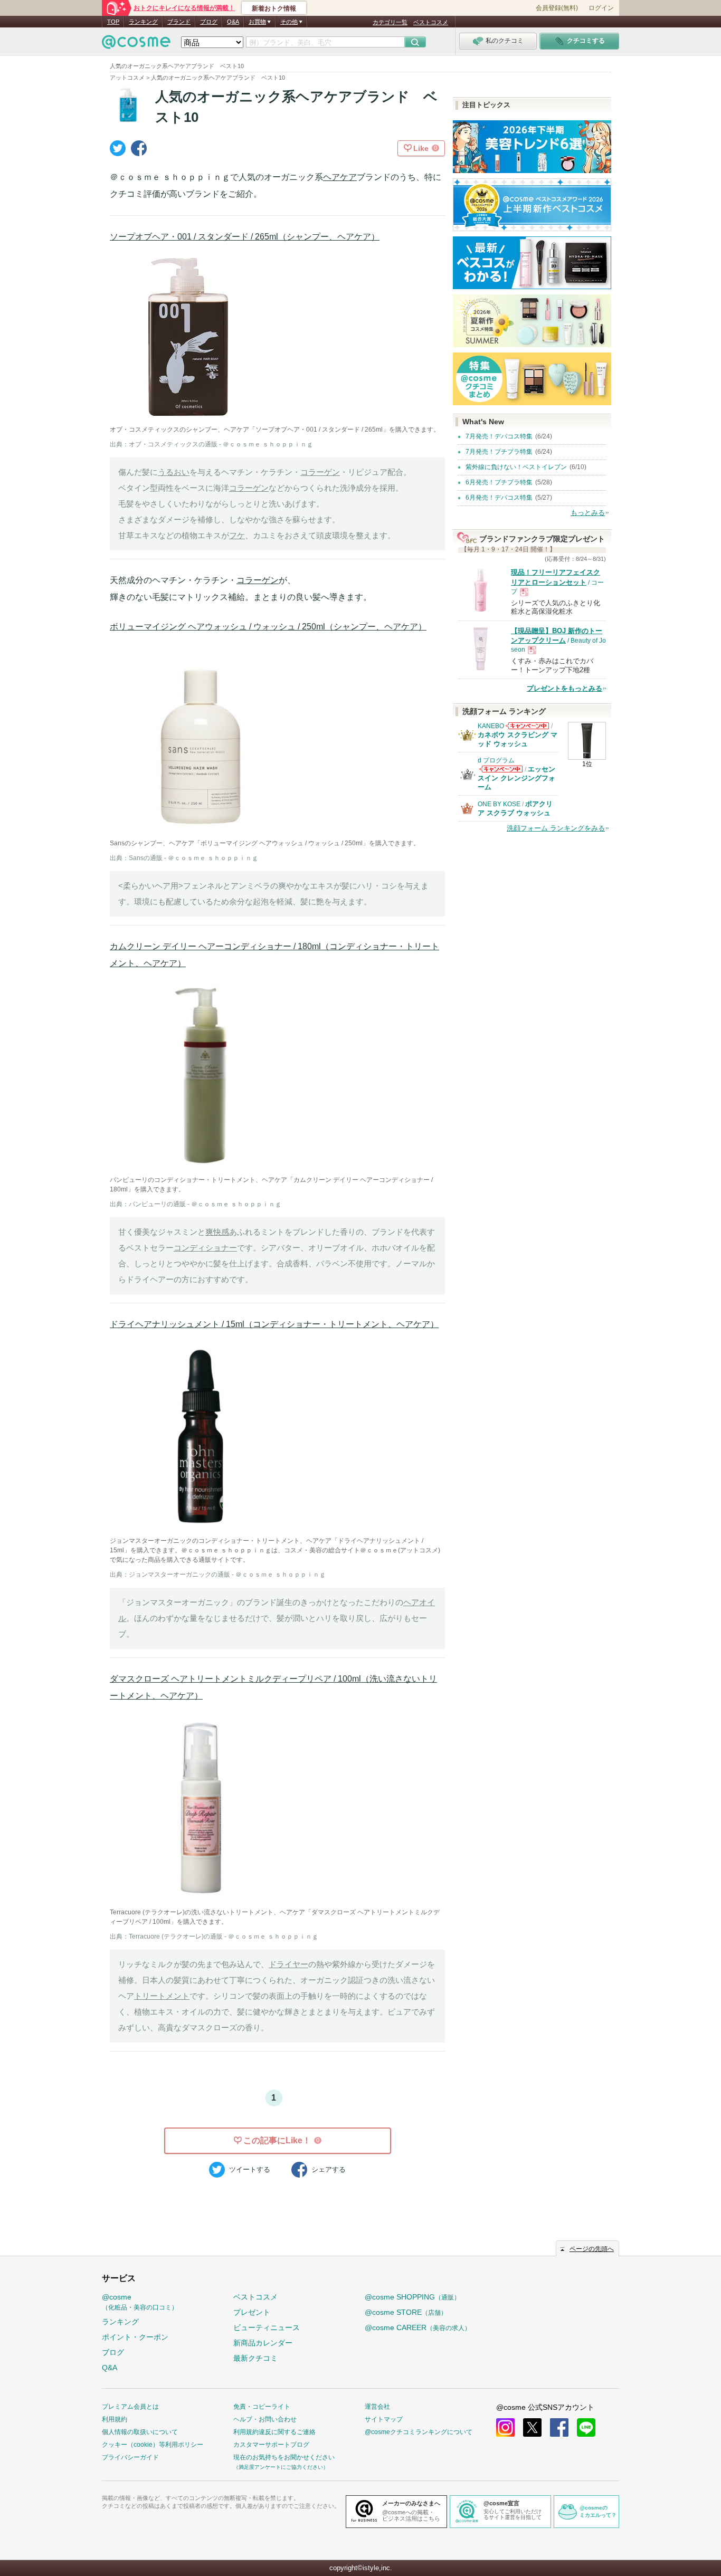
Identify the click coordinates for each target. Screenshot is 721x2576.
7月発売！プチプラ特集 (499, 452)
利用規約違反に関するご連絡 (274, 2432)
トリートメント (162, 1996)
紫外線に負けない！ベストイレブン (516, 467)
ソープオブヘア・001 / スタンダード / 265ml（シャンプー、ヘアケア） (245, 237)
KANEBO (491, 726)
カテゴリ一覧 (390, 22)
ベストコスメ (431, 22)
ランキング (143, 22)
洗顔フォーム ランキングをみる (556, 828)
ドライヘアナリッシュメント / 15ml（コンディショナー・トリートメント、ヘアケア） (274, 1324)
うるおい (174, 472)
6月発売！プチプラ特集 (499, 482)
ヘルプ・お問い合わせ (265, 2419)
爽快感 (217, 1232)
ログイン (601, 8)
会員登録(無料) (557, 8)
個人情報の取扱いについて (140, 2432)
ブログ (209, 22)
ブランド (179, 22)
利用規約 (115, 2419)
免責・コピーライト (262, 2407)
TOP (113, 22)
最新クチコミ (255, 2358)
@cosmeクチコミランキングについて (419, 2432)
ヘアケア (340, 177)
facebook (559, 2427)
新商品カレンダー (263, 2343)
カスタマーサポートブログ (271, 2445)
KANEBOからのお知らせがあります (527, 729)
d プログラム (496, 760)
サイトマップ (384, 2419)
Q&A (233, 22)
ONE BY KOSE (499, 804)
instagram (505, 2427)
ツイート (250, 2169)
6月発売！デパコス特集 (499, 498)
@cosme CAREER (418, 2327)
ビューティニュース (267, 2327)
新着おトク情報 (274, 8)
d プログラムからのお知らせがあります (501, 772)
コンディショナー (205, 1248)
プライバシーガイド (130, 2457)
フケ (237, 535)
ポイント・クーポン (135, 2337)
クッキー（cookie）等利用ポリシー (153, 2445)
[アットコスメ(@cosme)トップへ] (136, 45)
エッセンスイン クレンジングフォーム (516, 778)
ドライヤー (288, 1964)
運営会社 (377, 2407)
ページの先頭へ (592, 2249)
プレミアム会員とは (130, 2407)
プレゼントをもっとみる (565, 688)
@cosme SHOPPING (412, 2297)
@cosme (140, 2302)
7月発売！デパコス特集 (499, 436)
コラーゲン (320, 472)
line (586, 2427)
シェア (329, 2169)
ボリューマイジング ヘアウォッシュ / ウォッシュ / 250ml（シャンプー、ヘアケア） (268, 627)
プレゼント (252, 2312)
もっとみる (588, 513)
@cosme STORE (406, 2312)
